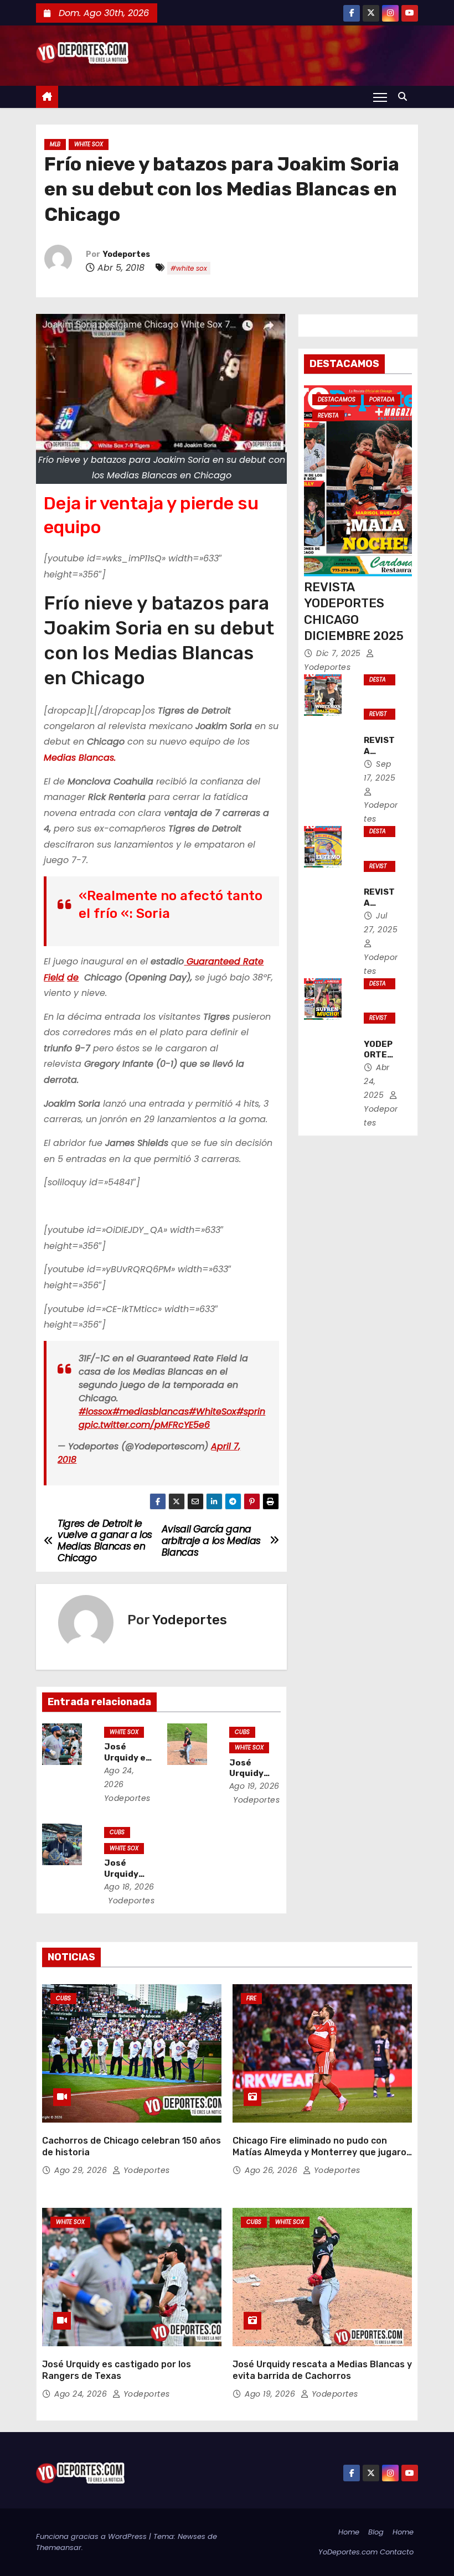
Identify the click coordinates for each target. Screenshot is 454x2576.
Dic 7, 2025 (340, 653)
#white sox (189, 268)
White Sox (89, 144)
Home (349, 2532)
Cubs (242, 1732)
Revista (328, 415)
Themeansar (59, 2547)
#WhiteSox (213, 1411)
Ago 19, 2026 (254, 1786)
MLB (55, 144)
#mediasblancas (151, 1411)
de (73, 977)
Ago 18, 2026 (129, 1887)
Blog (376, 2532)
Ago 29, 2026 (82, 2170)
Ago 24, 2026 (82, 2394)
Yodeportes (127, 254)
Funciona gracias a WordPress (92, 2536)
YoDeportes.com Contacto (366, 2552)
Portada (382, 399)
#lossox (96, 1411)
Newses (192, 2536)
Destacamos (337, 399)
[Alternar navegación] (380, 97)
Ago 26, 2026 (272, 2170)
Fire (251, 1998)
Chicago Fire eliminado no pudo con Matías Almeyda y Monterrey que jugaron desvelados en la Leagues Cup (322, 2152)
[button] (405, 97)
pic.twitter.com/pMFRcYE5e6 (147, 1425)
